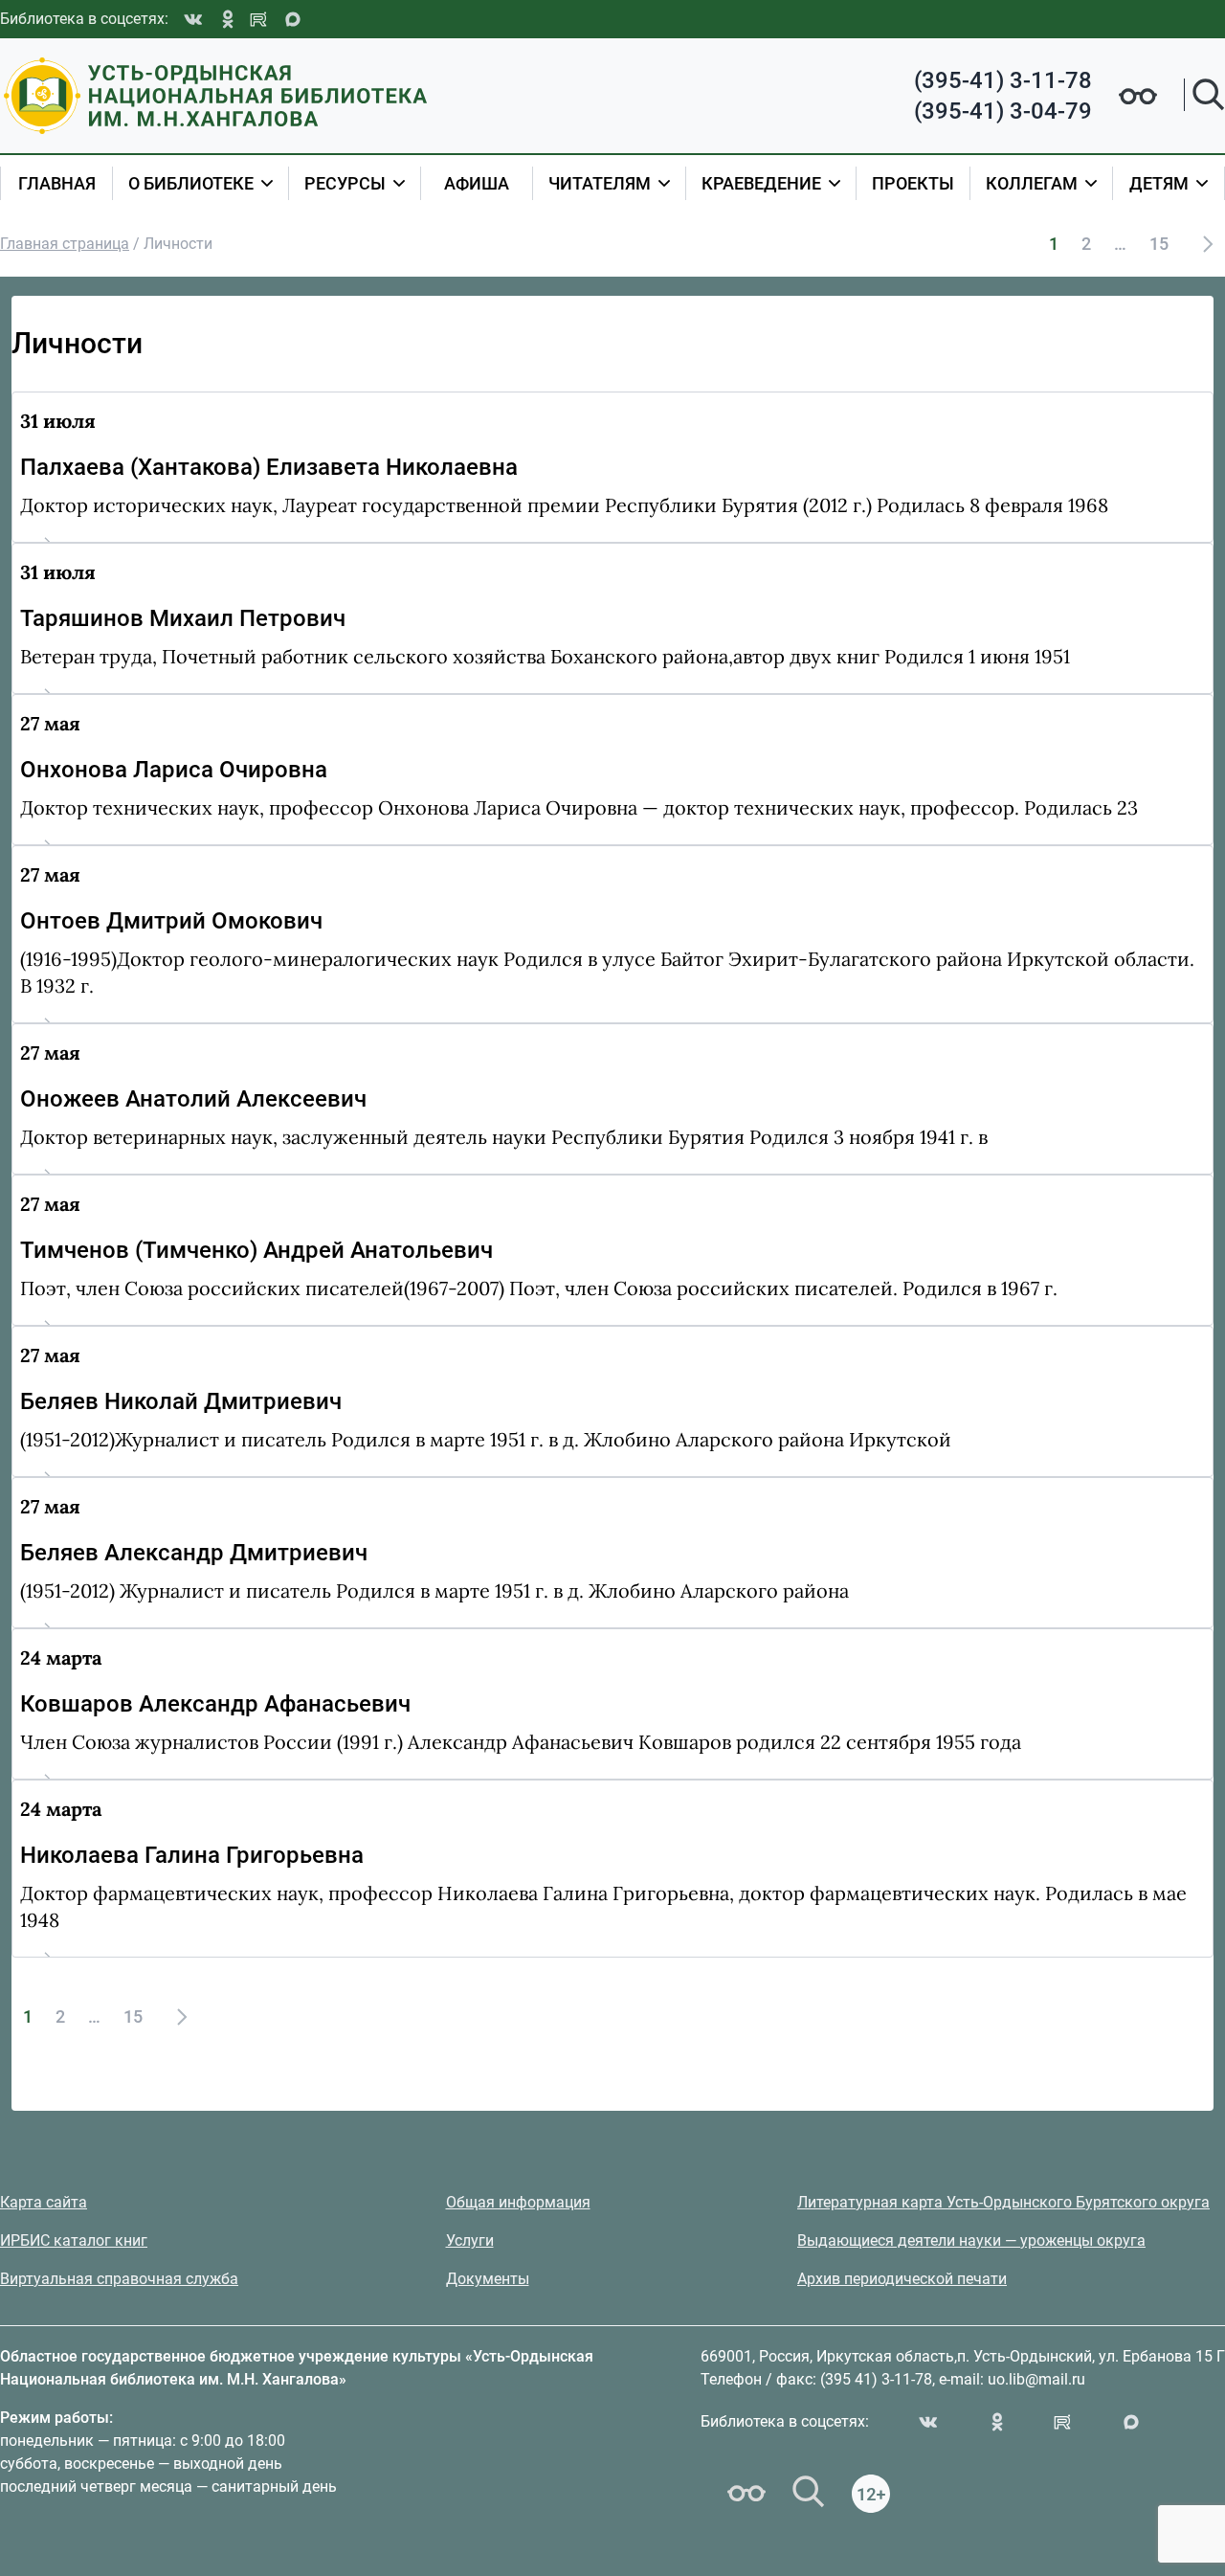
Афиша (477, 183)
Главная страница (65, 244)
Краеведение (761, 183)
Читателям (600, 183)
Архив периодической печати (902, 2279)
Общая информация (518, 2202)
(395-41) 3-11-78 (1003, 80)
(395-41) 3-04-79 (1003, 111)
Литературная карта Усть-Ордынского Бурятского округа (1003, 2202)
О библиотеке (191, 183)
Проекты (913, 183)
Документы (488, 2279)
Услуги (470, 2240)
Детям (1159, 183)
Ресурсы (345, 183)
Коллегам (1032, 183)
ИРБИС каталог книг (74, 2240)
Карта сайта (44, 2202)
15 (1159, 244)
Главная (57, 183)
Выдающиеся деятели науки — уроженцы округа (971, 2240)
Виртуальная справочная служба (119, 2279)
